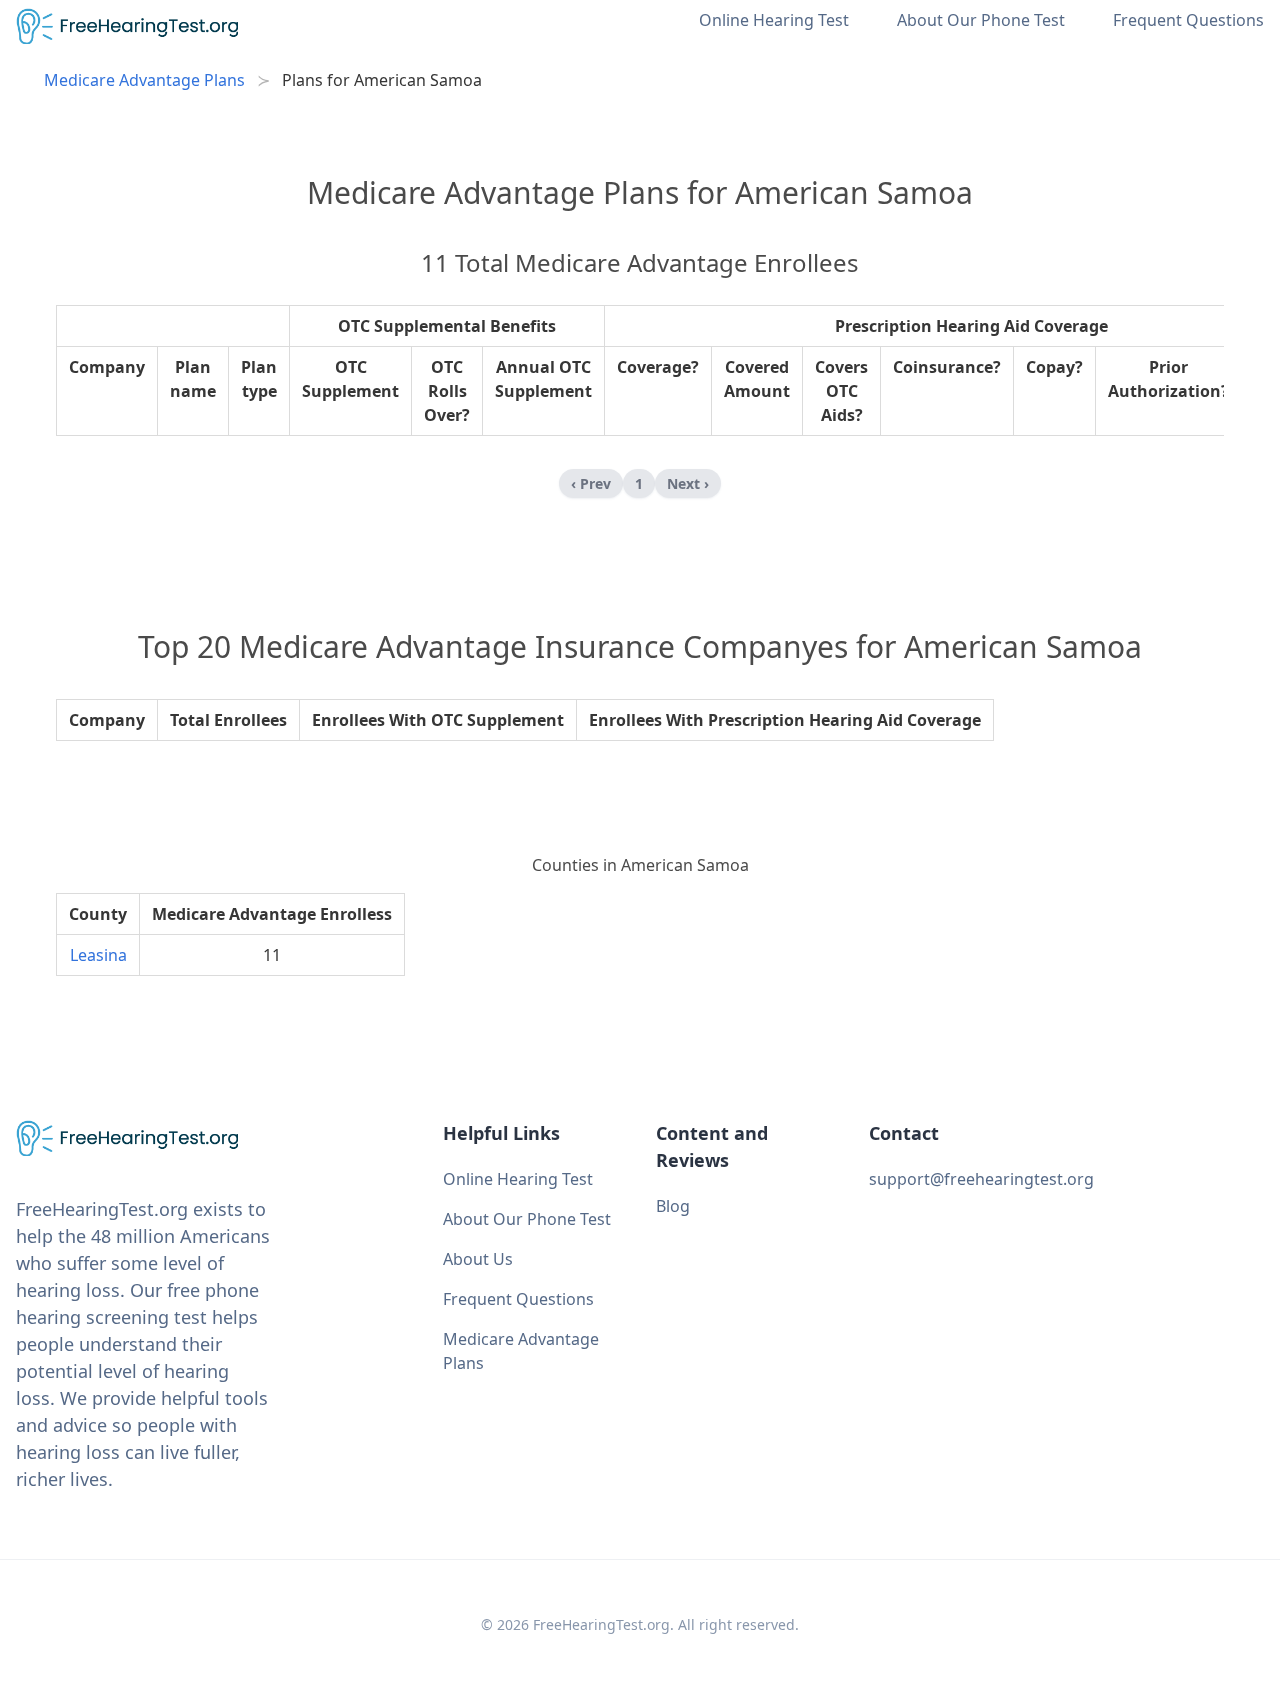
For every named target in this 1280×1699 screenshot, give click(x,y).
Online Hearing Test (774, 20)
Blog (673, 1206)
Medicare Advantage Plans (144, 80)
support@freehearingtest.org (981, 1179)
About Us (478, 1259)
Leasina (98, 955)
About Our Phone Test (981, 20)
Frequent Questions (1188, 20)
